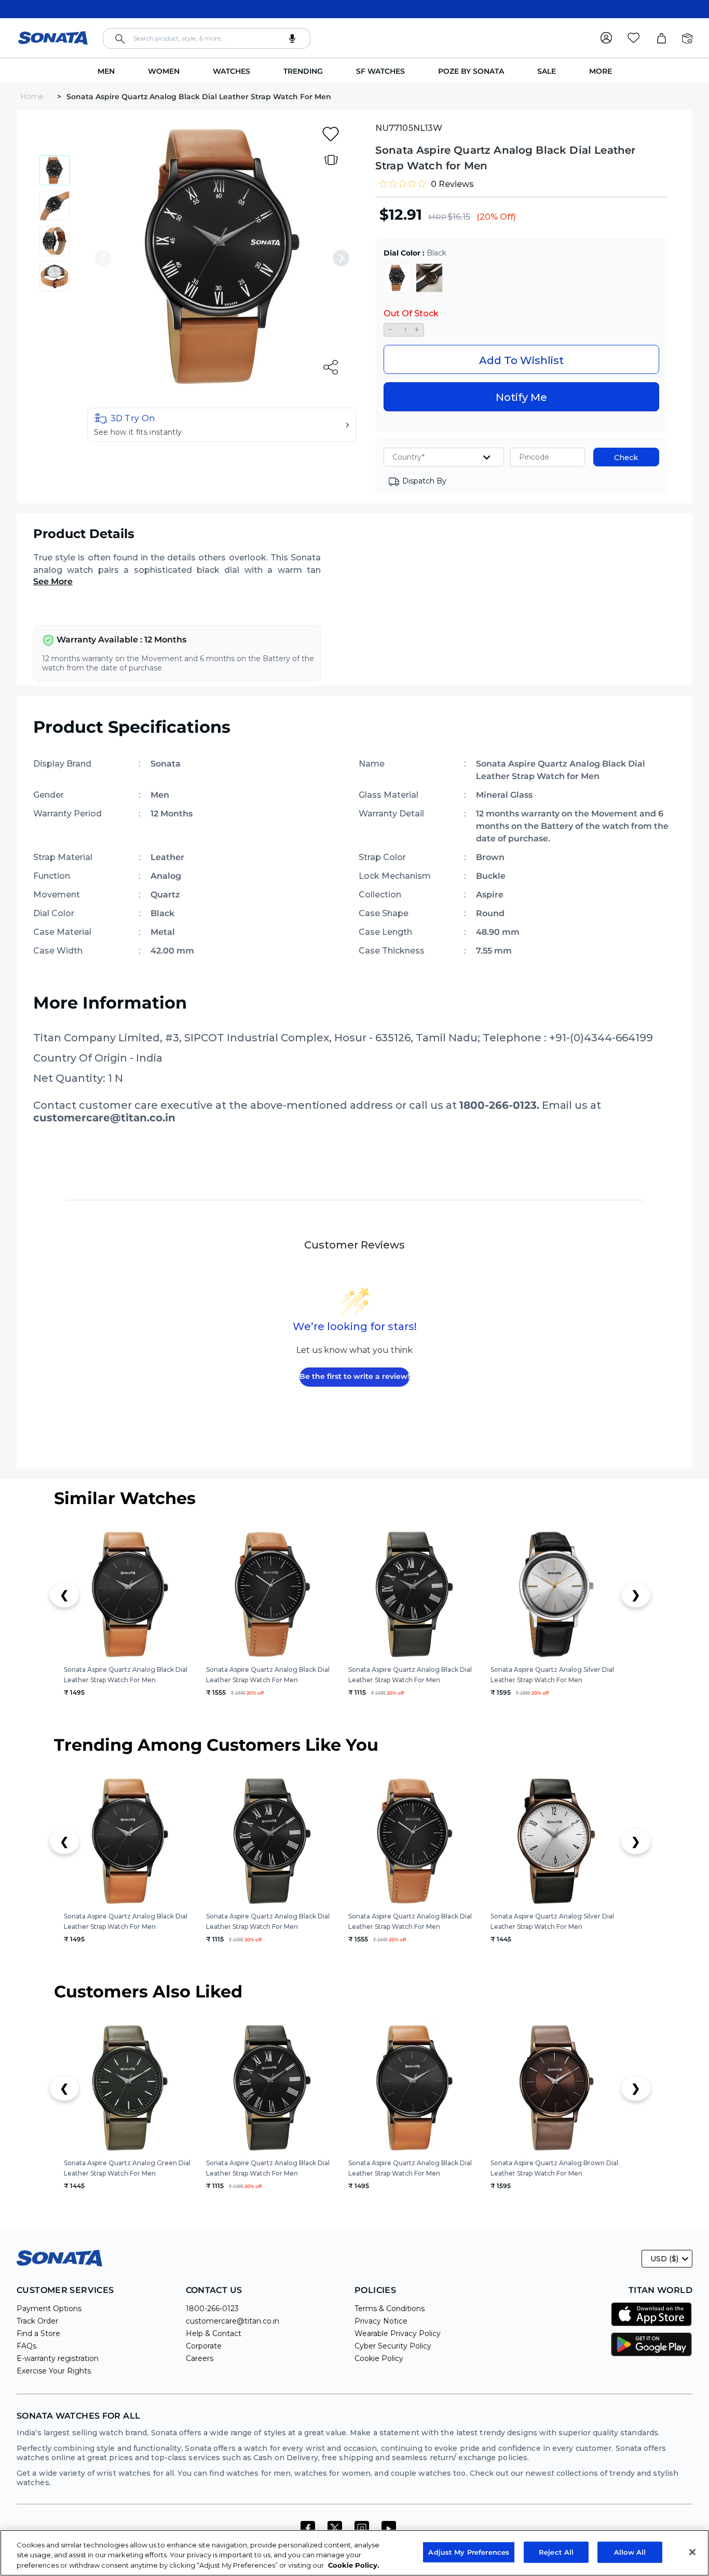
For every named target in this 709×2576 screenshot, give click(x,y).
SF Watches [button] (380, 71)
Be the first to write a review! (354, 1376)
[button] (222, 425)
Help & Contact (214, 2333)
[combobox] (207, 38)
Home (33, 97)
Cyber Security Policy (393, 2346)
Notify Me (521, 397)
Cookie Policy (379, 2358)
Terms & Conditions (390, 2309)
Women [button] (164, 71)
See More (53, 581)
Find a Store (38, 2333)
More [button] (601, 71)
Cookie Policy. (353, 2565)
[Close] (692, 2552)
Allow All (630, 2552)
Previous (103, 258)
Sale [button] (547, 71)
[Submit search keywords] (120, 39)
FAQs (26, 2346)
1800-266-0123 (212, 2309)
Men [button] (106, 71)
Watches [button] (231, 71)
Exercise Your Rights (54, 2371)
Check (626, 458)
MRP (438, 217)
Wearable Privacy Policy (398, 2333)
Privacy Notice (381, 2321)
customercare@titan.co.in (233, 2321)
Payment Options (49, 2309)
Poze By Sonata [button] (471, 71)
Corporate (204, 2346)
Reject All (556, 2552)
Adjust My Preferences (469, 2552)
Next (341, 258)
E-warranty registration (58, 2358)
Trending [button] (303, 71)
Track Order (37, 2321)
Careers (200, 2358)
